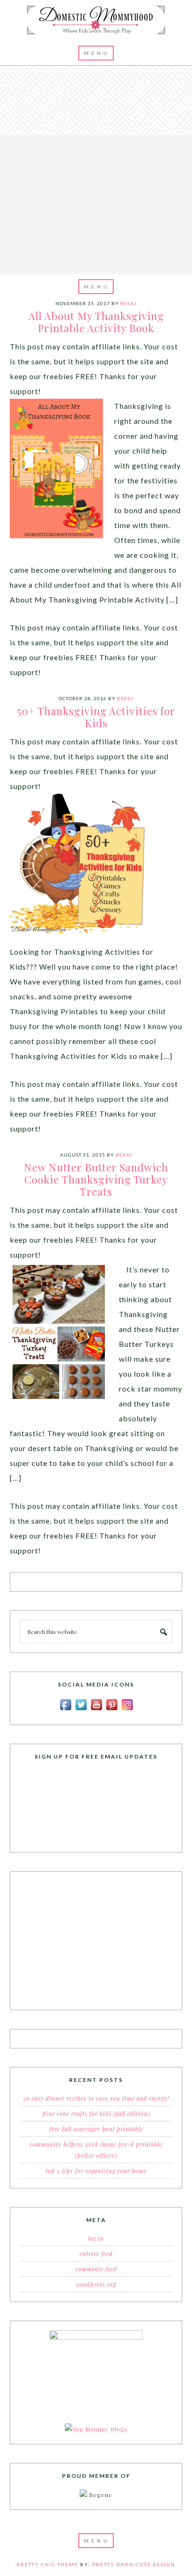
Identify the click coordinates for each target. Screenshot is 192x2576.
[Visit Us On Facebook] (65, 1710)
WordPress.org (96, 2284)
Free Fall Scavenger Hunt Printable (96, 2129)
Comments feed (96, 2269)
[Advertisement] (96, 169)
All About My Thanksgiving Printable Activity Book (96, 322)
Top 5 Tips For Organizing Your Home (96, 2171)
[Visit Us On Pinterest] (112, 1710)
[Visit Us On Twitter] (81, 1710)
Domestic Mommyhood (96, 20)
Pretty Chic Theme (48, 2564)
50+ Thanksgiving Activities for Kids (96, 717)
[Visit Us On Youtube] (96, 1710)
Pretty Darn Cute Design (134, 2564)
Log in (96, 2238)
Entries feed (96, 2254)
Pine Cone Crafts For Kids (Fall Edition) (96, 2114)
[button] (96, 53)
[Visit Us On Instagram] (127, 1710)
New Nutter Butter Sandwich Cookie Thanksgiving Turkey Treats (96, 1180)
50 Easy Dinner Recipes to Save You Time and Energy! (96, 2098)
